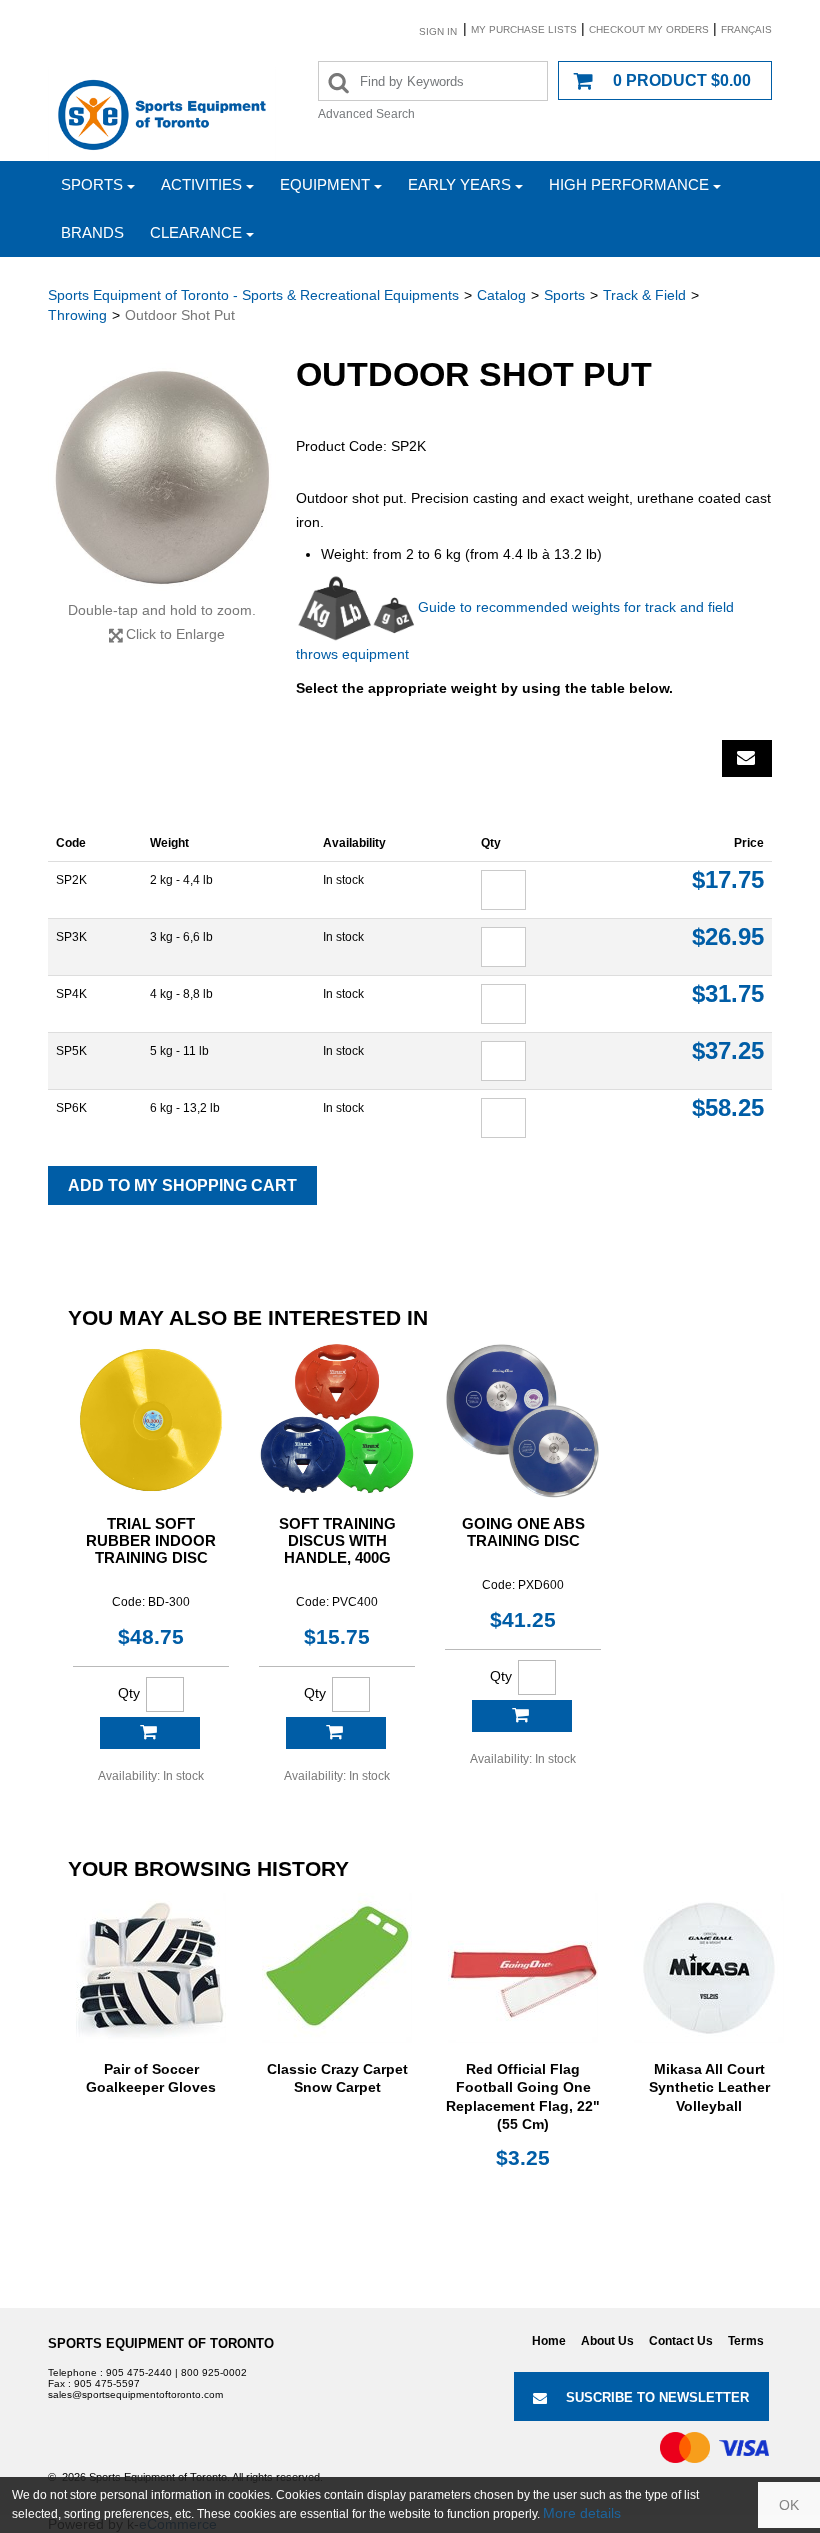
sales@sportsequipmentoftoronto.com (135, 2394)
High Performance (629, 184)
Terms (746, 2341)
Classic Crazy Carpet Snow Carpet (337, 2078)
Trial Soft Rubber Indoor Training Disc (151, 1540)
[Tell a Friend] (747, 758)
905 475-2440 (139, 2372)
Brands (92, 232)
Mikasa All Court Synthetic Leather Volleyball (709, 2087)
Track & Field (644, 295)
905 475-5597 (107, 2383)
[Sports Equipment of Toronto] (162, 114)
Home (549, 2341)
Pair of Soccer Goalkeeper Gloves (151, 2078)
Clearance (196, 232)
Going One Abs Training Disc (523, 1532)
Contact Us (681, 2341)
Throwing (77, 315)
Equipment (325, 184)
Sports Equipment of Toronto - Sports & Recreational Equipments (253, 295)
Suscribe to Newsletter (657, 2397)
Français (746, 29)
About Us (607, 2341)
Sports (92, 184)
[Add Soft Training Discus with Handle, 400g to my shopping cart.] (336, 1733)
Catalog (501, 295)
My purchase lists (524, 29)
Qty (129, 1693)
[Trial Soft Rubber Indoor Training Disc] (151, 1420)
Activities (201, 184)
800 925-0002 (214, 2372)
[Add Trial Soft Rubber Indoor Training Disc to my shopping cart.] (150, 1733)
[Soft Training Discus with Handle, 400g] (337, 1420)
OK (789, 2505)
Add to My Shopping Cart (182, 1185)
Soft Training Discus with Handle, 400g (337, 1540)
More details (582, 2513)
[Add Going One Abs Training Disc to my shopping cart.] (522, 1716)
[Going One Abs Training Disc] (523, 1420)
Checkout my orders (649, 29)
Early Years (459, 184)
